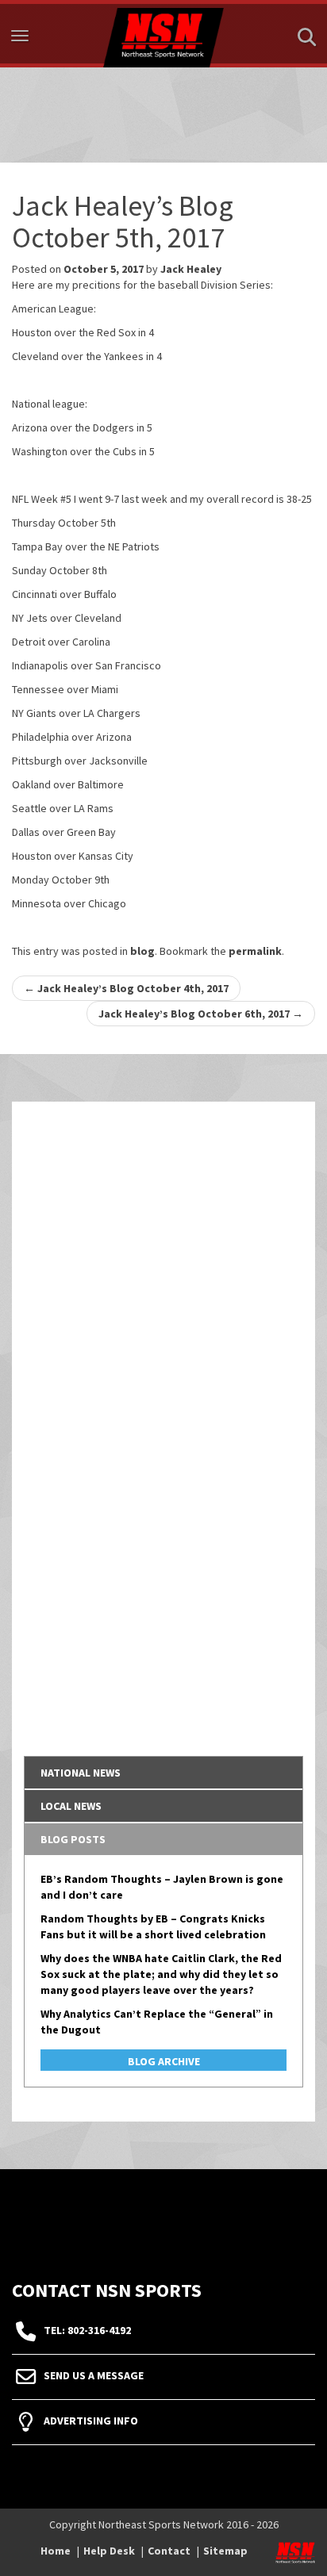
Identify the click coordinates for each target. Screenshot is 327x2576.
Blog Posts (73, 1839)
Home (56, 2551)
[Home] (163, 34)
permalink (255, 951)
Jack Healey (191, 269)
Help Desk (109, 2551)
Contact (169, 2551)
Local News (71, 1806)
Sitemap (225, 2551)
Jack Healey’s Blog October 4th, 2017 (126, 988)
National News (81, 1773)
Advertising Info (91, 2421)
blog (142, 951)
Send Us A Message (94, 2375)
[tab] (163, 1773)
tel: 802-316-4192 (87, 2330)
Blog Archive (164, 2061)
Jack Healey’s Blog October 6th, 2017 (201, 1014)
